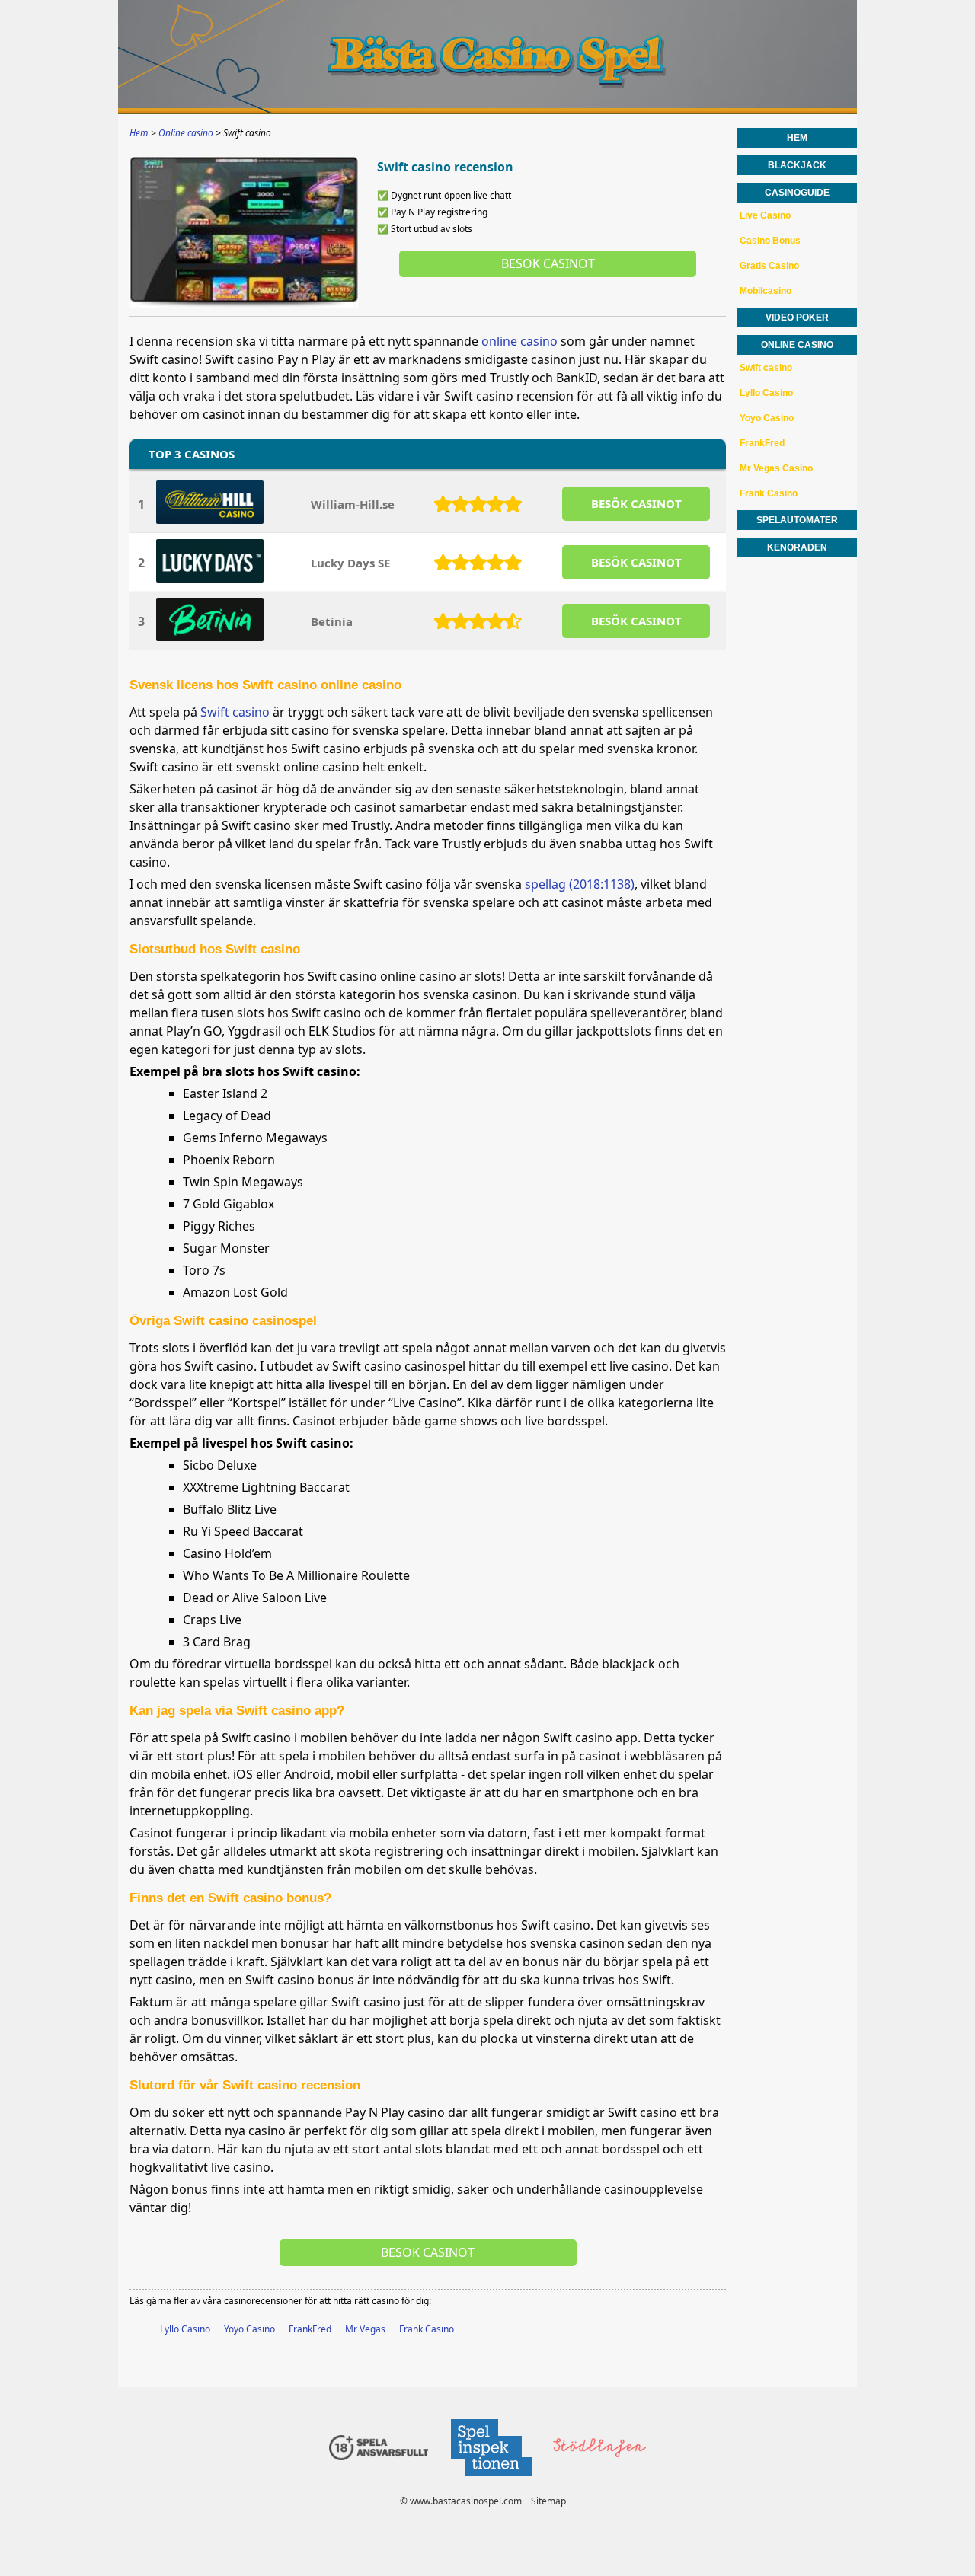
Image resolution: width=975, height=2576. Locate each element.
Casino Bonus (770, 241)
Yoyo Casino (249, 2329)
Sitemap (548, 2501)
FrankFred (310, 2329)
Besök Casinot (548, 263)
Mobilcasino (766, 291)
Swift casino (235, 712)
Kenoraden (797, 547)
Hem (797, 138)
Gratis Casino (769, 266)
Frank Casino (427, 2329)
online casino (519, 341)
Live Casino (765, 215)
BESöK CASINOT (636, 503)
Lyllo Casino (185, 2329)
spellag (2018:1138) (580, 884)
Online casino (797, 345)
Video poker (797, 318)
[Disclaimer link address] (491, 2480)
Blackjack (797, 165)
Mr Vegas (365, 2329)
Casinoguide (797, 193)
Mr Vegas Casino (776, 468)
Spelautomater (797, 520)
